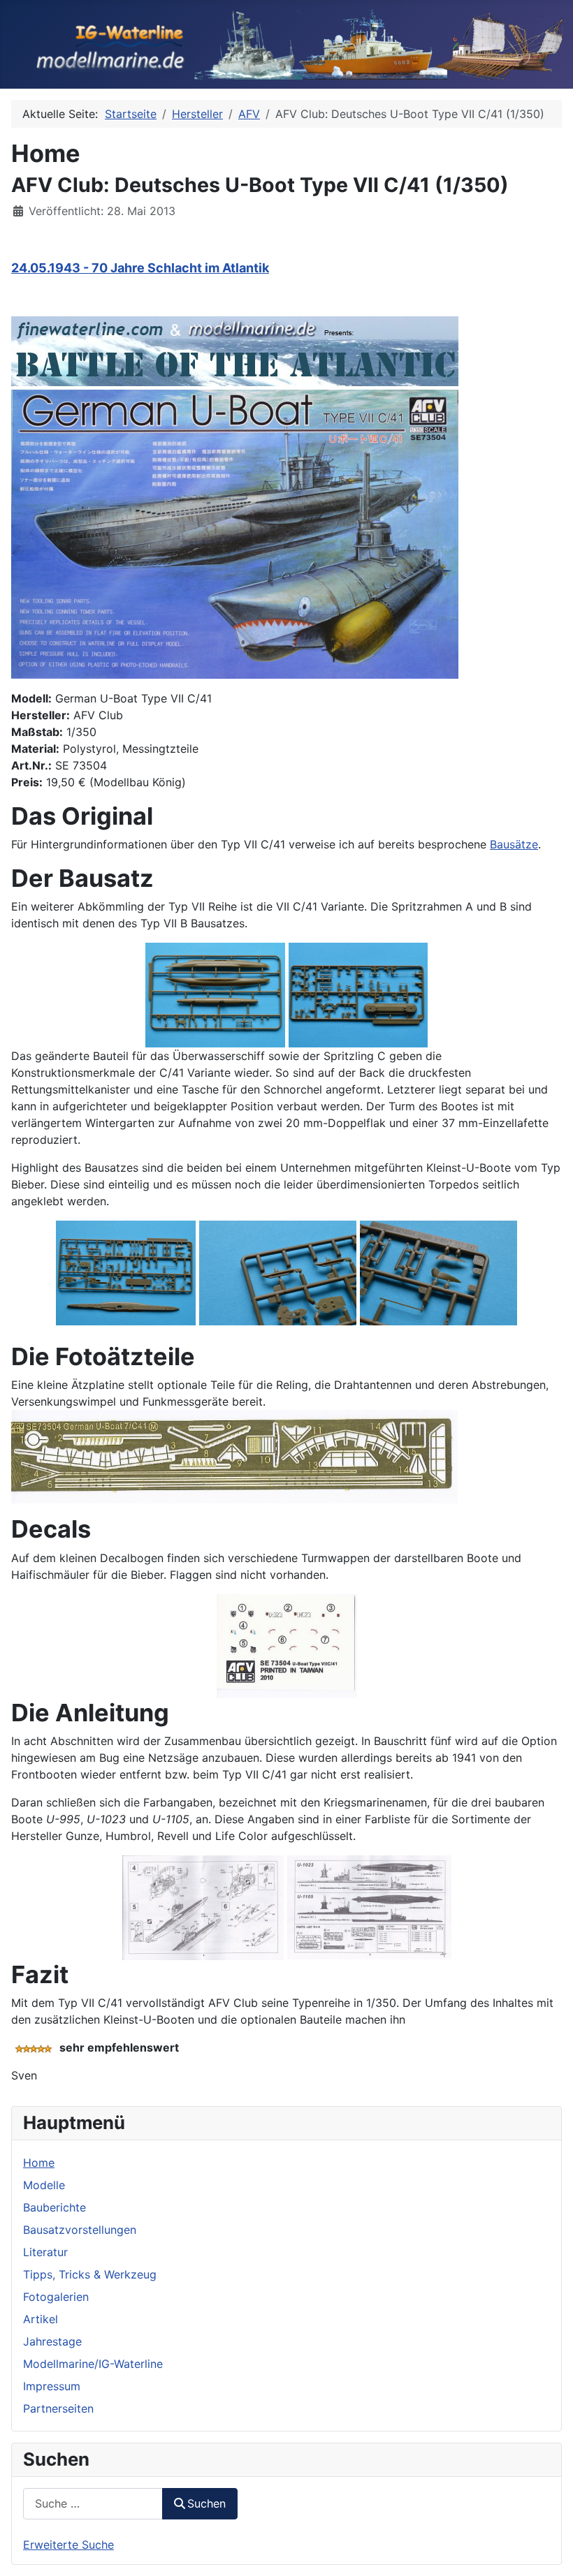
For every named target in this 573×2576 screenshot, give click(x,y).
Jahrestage (52, 2341)
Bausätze (514, 844)
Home (39, 2163)
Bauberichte (55, 2207)
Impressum (52, 2386)
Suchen (206, 2503)
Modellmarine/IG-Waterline (93, 2364)
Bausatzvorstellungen (80, 2230)
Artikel (41, 2319)
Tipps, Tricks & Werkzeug (90, 2274)
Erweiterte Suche (68, 2545)
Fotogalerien (56, 2297)
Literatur (45, 2252)
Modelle (44, 2185)
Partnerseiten (58, 2408)
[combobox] (93, 2504)
